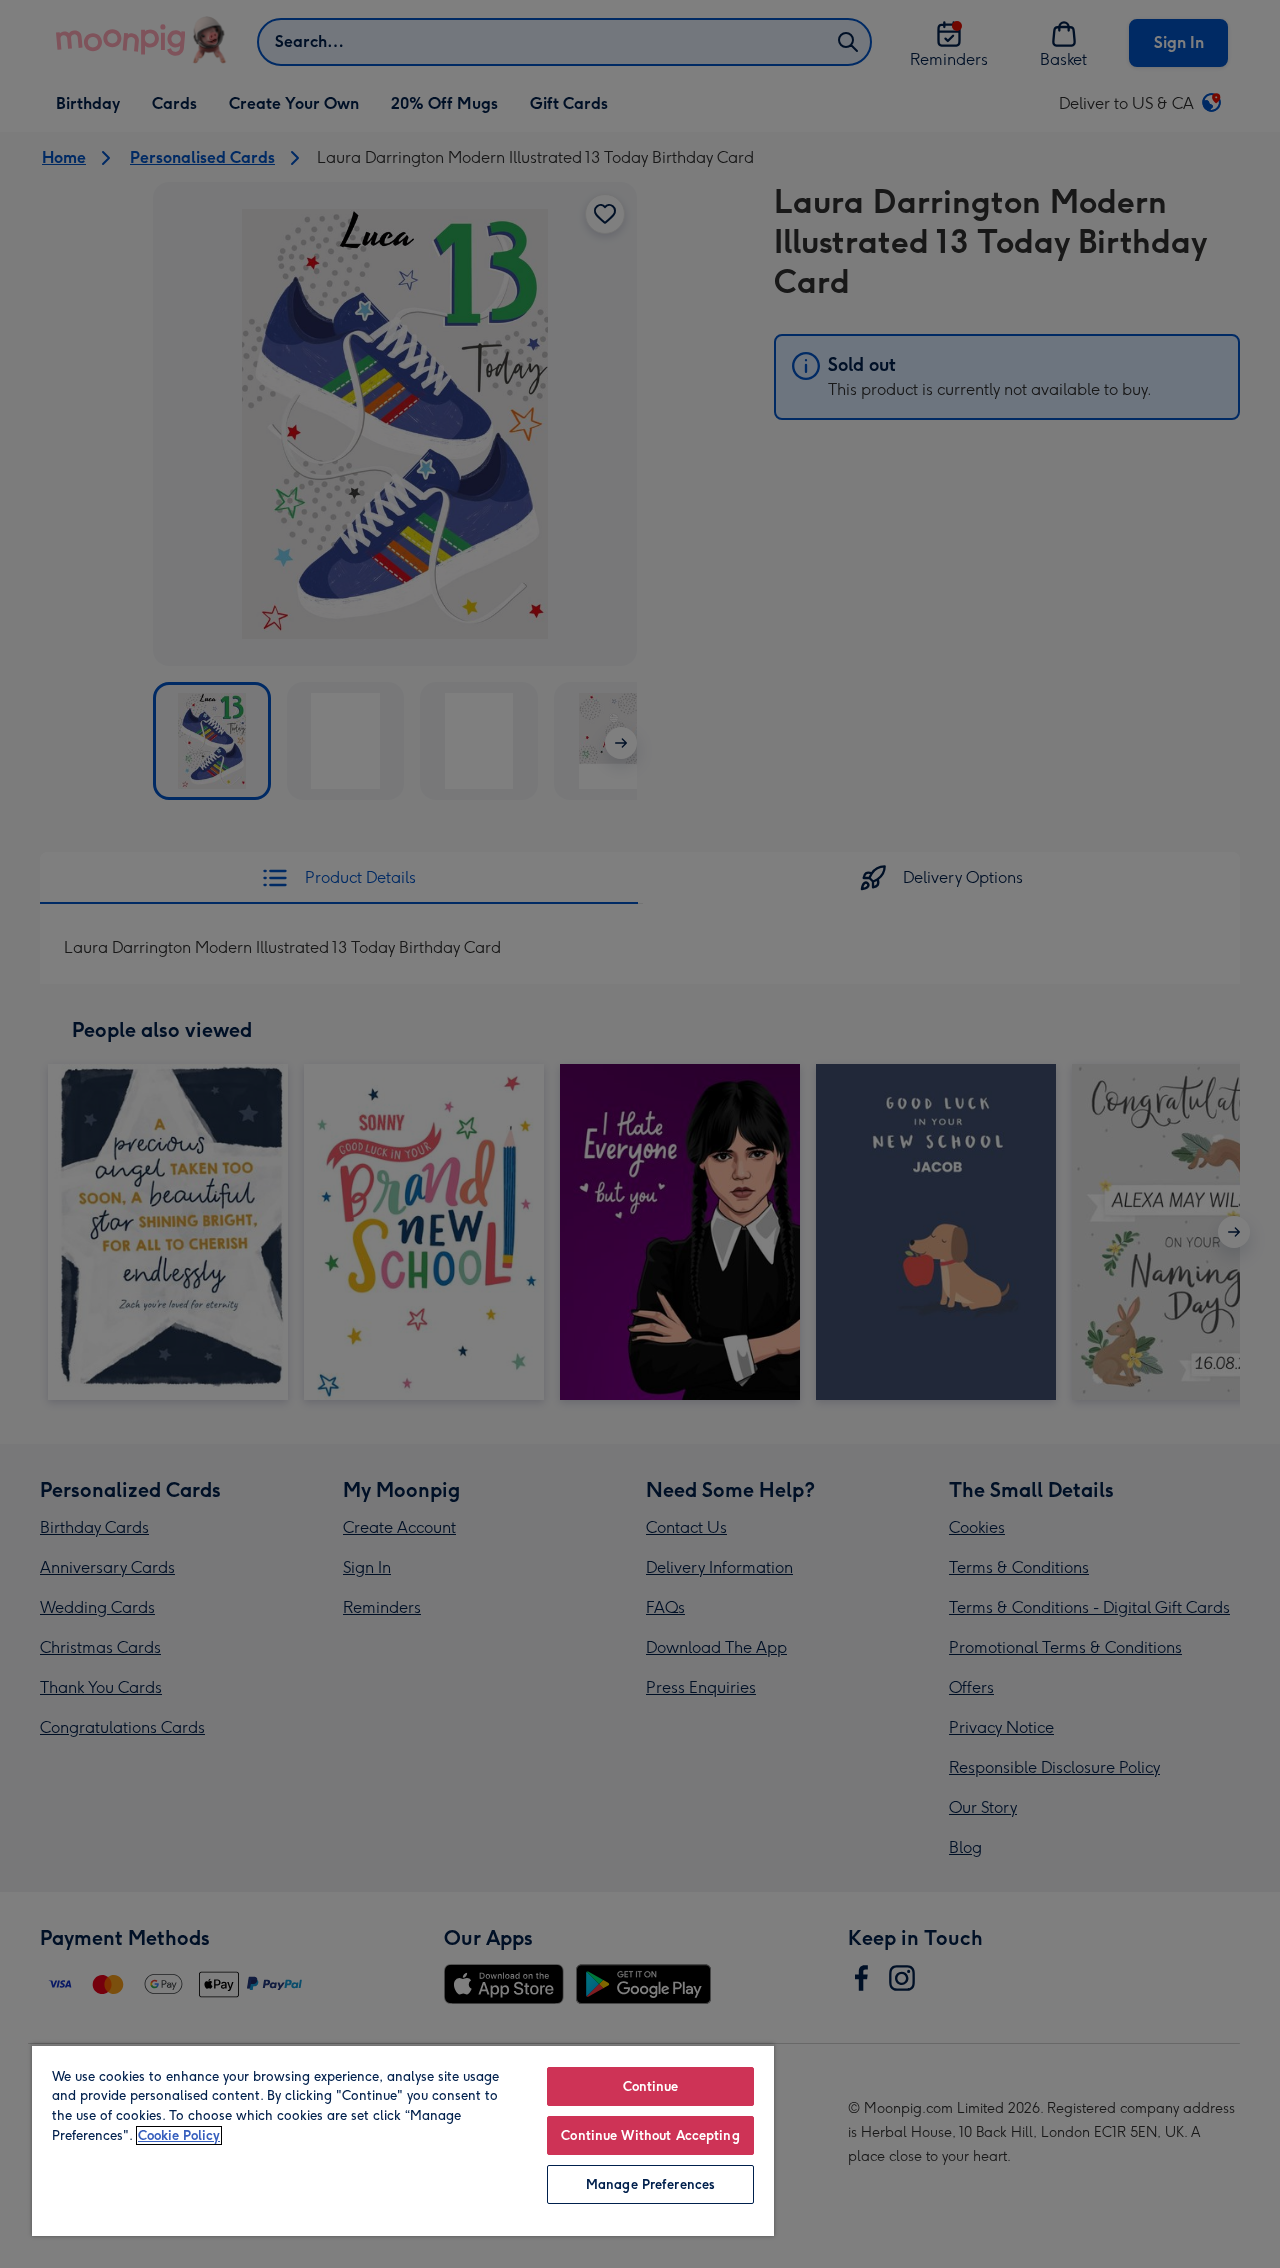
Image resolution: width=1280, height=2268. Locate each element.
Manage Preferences (650, 2184)
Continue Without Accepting (650, 2135)
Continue (651, 2086)
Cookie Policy (179, 2135)
